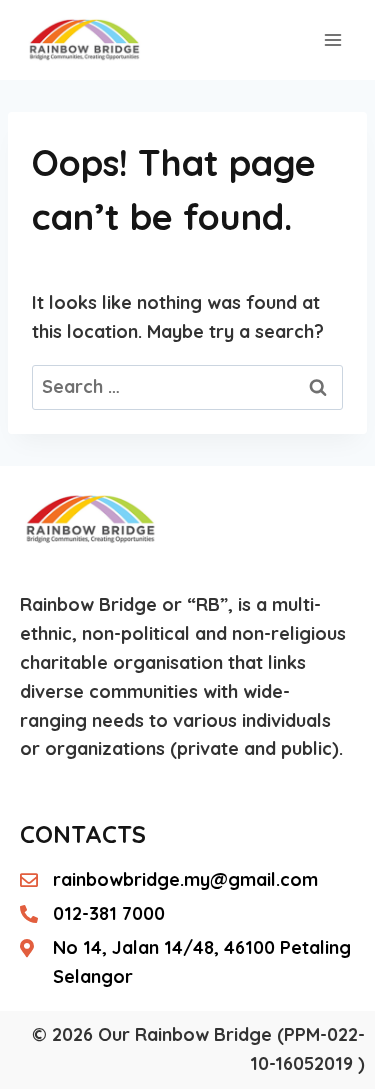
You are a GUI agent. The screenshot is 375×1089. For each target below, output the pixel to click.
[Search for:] (187, 386)
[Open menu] (332, 39)
